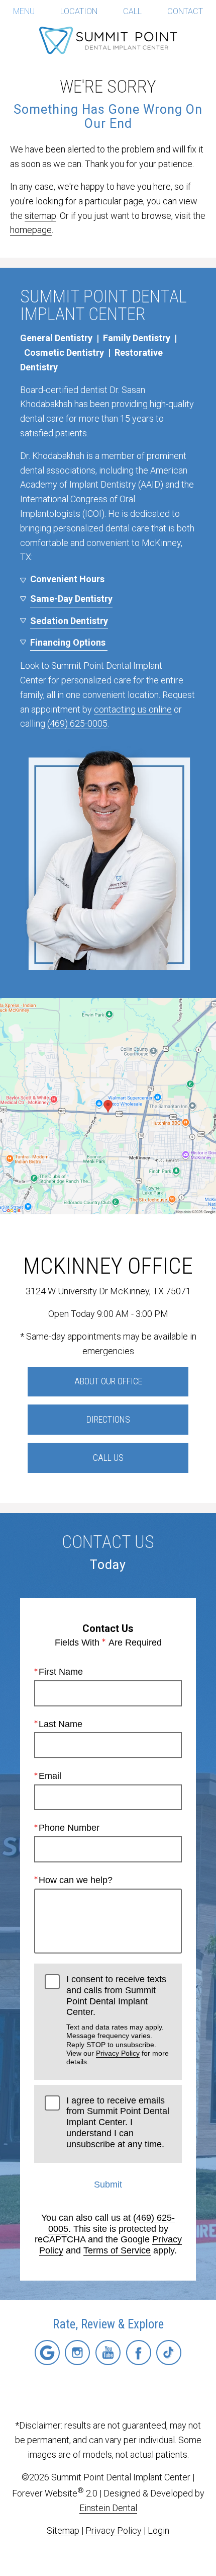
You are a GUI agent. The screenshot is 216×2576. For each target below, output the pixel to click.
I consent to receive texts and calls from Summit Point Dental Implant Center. (118, 2020)
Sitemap (63, 2530)
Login (158, 2530)
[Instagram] (77, 2353)
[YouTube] (108, 2353)
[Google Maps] (47, 2353)
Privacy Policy (118, 2053)
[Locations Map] (108, 1105)
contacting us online (133, 709)
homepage (31, 230)
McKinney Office (108, 1266)
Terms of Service (117, 2250)
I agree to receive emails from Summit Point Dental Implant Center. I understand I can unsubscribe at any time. (118, 2122)
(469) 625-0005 (77, 723)
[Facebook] (139, 2353)
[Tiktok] (169, 2353)
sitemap (40, 216)
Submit (108, 2184)
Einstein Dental (108, 2508)
